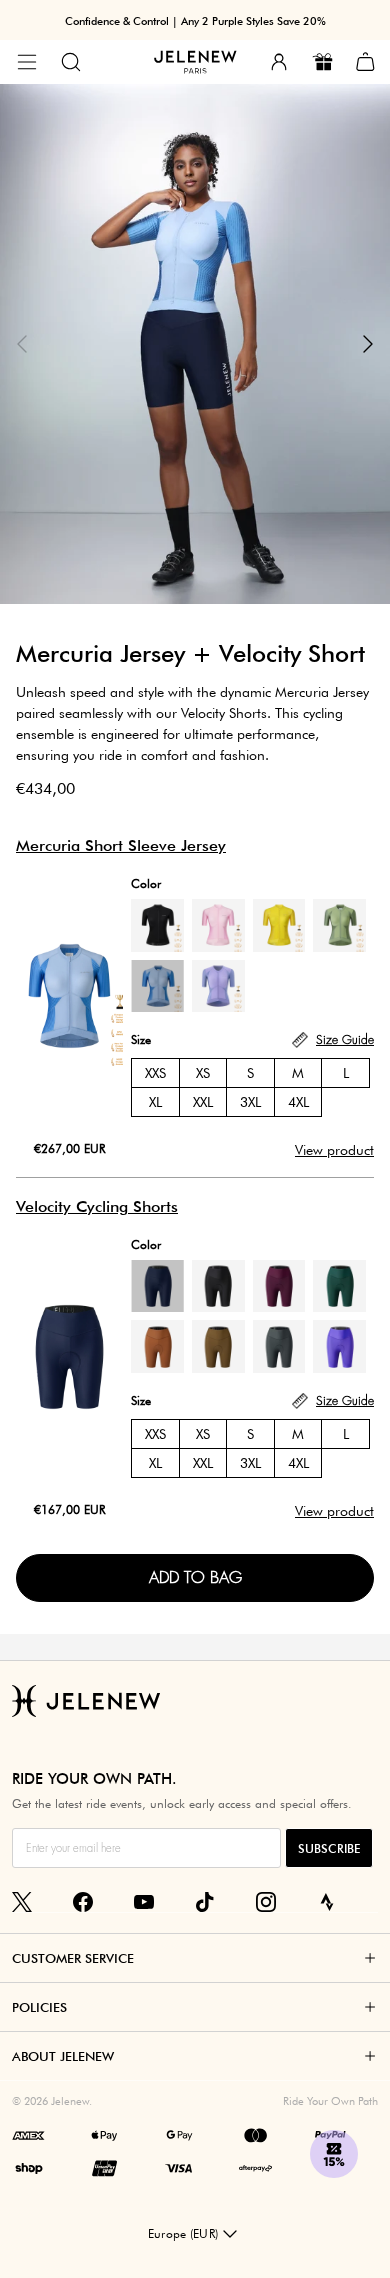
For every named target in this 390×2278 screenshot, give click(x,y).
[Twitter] (22, 1902)
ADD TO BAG (195, 1577)
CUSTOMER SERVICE (73, 1958)
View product (334, 1150)
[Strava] (327, 1902)
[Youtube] (144, 1902)
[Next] (368, 344)
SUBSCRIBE (329, 1848)
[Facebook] (83, 1902)
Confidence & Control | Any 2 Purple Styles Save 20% (195, 21)
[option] (195, 344)
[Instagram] (266, 1902)
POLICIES (39, 2007)
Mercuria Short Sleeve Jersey (121, 845)
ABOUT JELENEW (63, 2056)
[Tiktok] (205, 1902)
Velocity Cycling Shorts (97, 1206)
